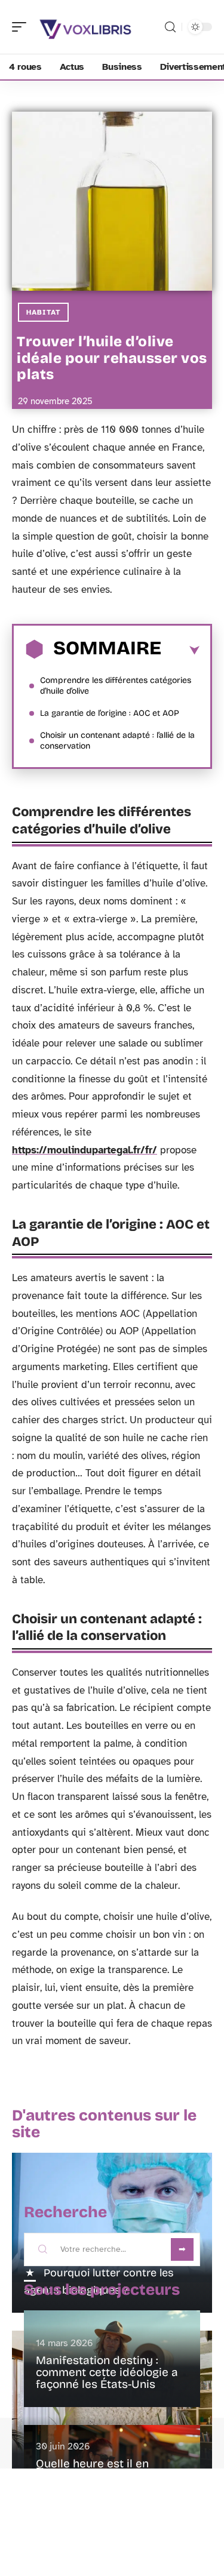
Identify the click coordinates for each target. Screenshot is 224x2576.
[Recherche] (170, 27)
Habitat (43, 312)
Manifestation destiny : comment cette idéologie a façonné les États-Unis (107, 2372)
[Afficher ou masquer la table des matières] (180, 651)
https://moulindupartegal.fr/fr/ (85, 1150)
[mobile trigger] (22, 27)
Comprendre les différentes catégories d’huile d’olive (116, 686)
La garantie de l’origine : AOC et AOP (110, 713)
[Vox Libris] (86, 27)
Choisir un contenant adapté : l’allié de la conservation (117, 741)
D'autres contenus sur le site (104, 2124)
